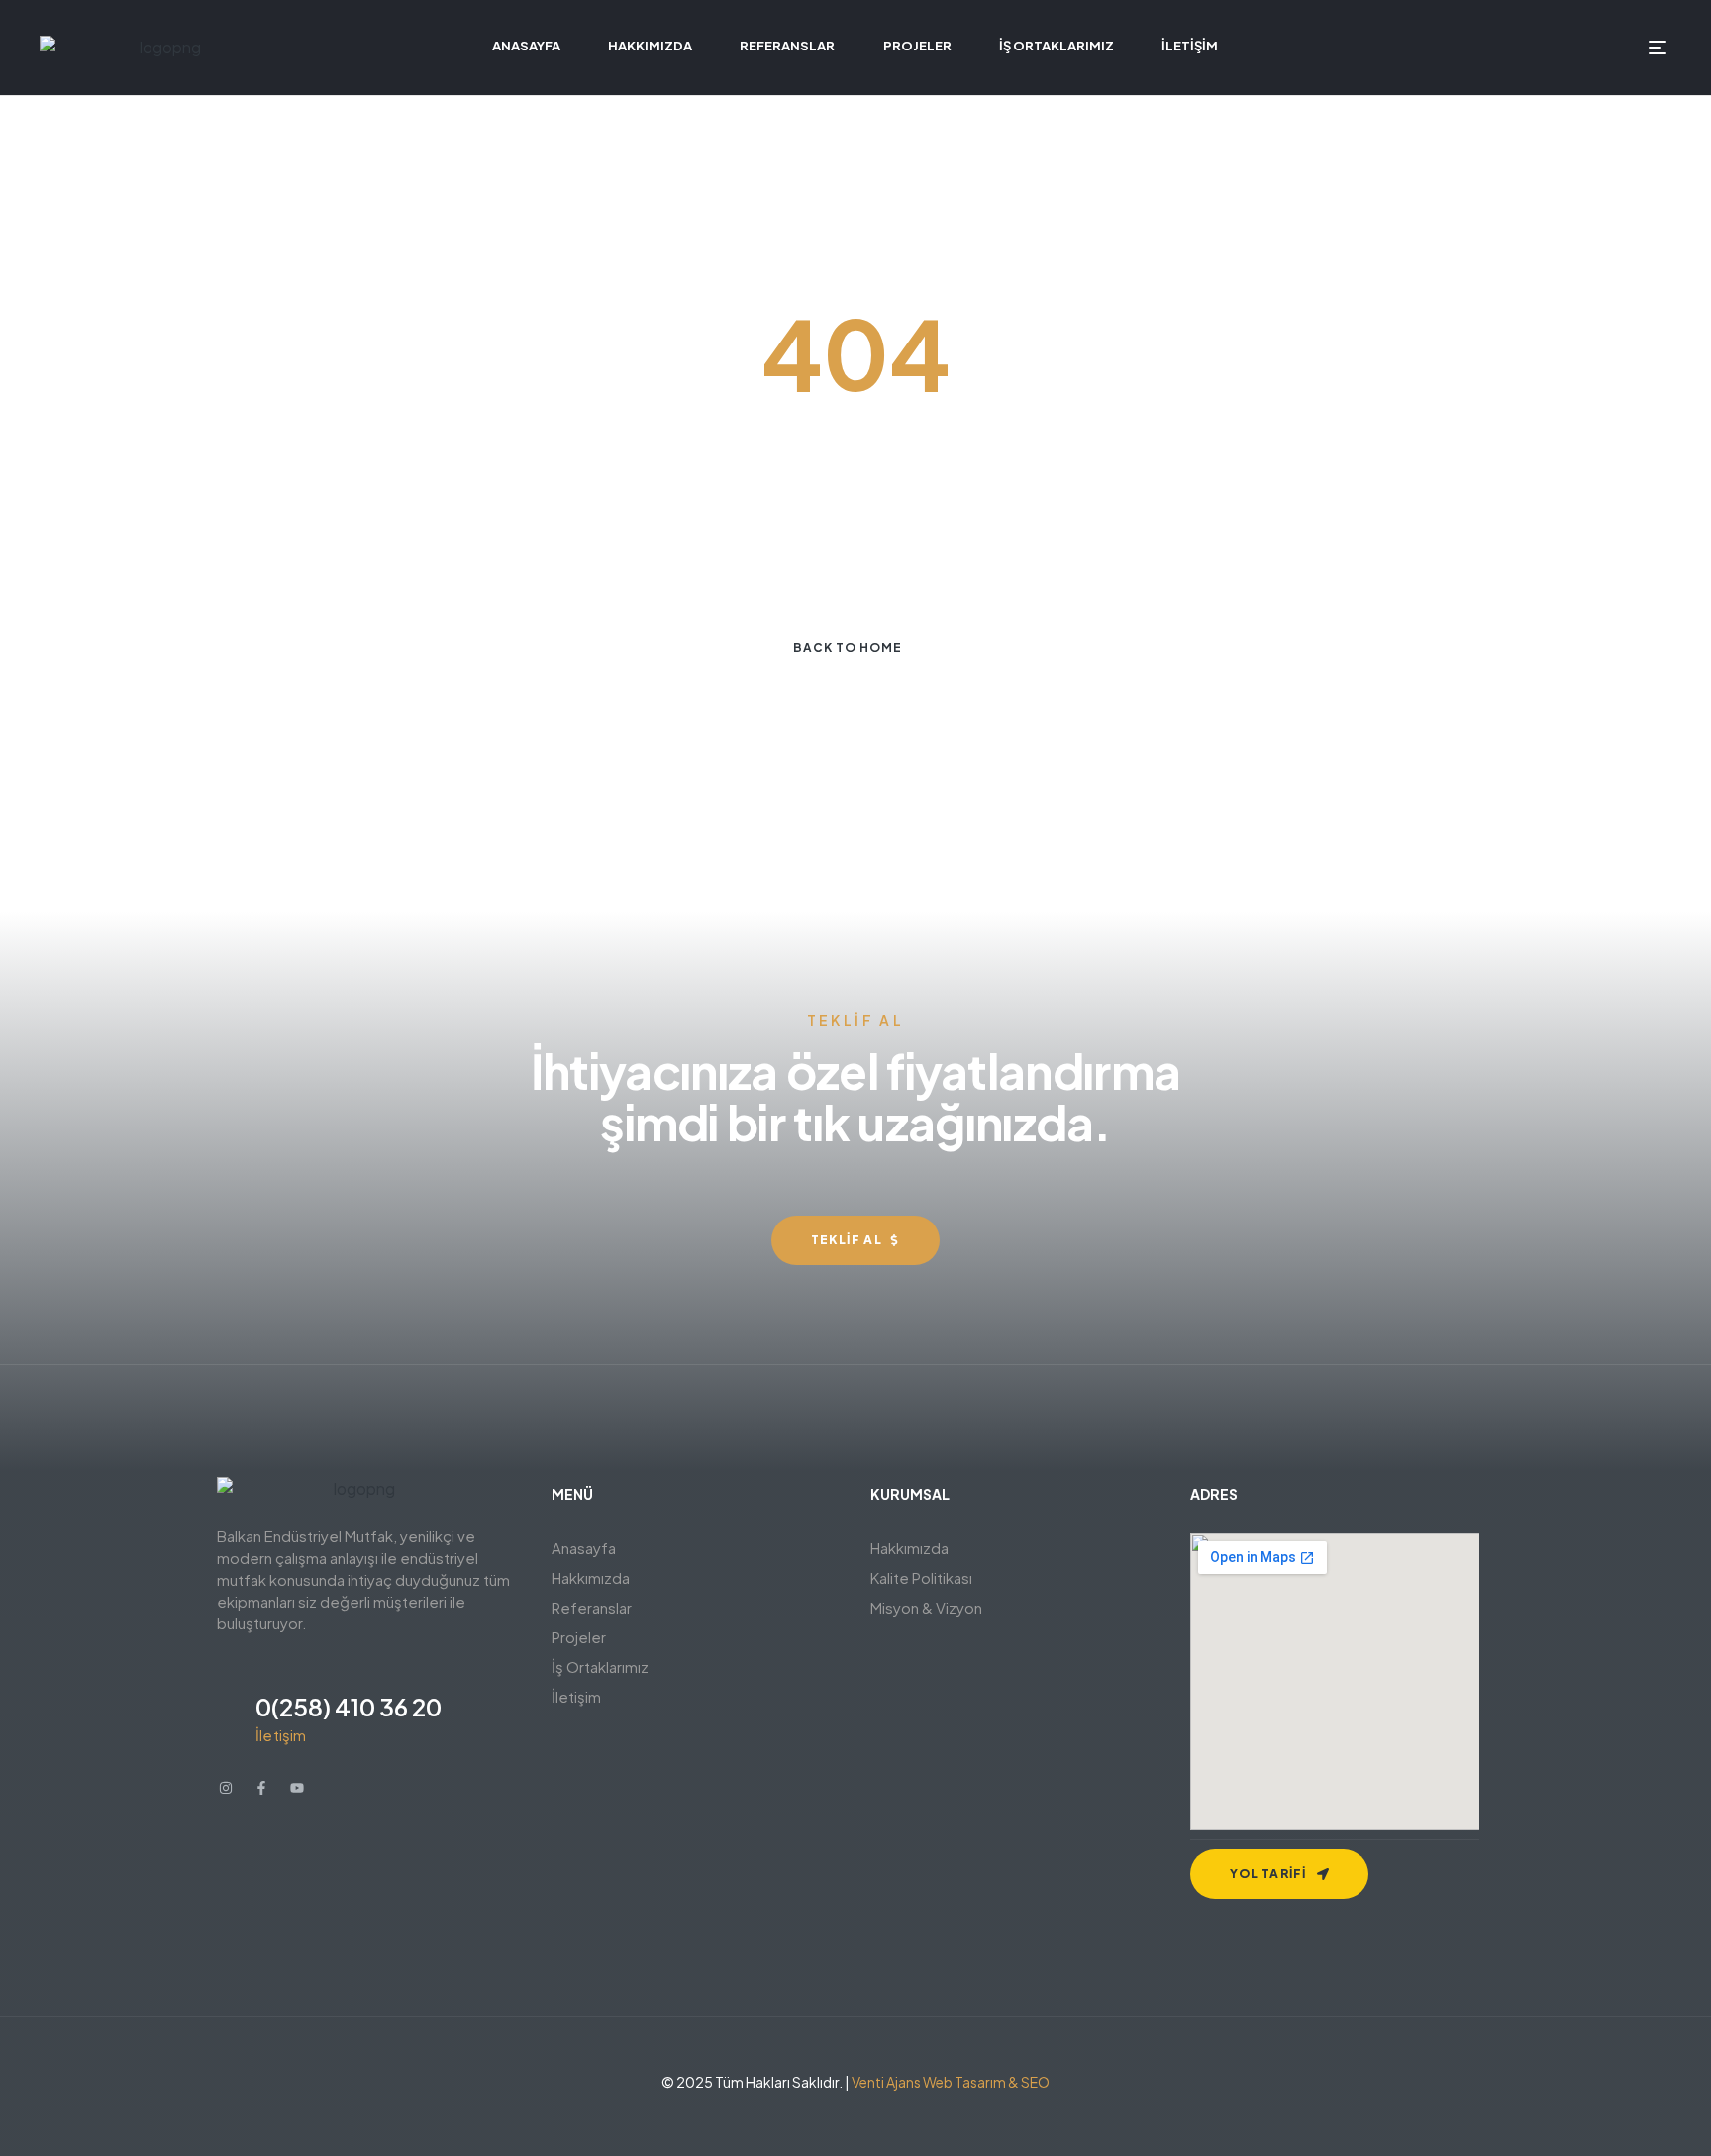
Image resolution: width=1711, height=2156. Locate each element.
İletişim (576, 1696)
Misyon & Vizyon (926, 1607)
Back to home (848, 648)
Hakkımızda (591, 1577)
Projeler (579, 1637)
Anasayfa (584, 1548)
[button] (697, 1578)
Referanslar (592, 1607)
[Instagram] (226, 1788)
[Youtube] (297, 1788)
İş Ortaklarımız (600, 1666)
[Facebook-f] (261, 1788)
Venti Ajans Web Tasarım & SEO (951, 2082)
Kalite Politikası (921, 1577)
